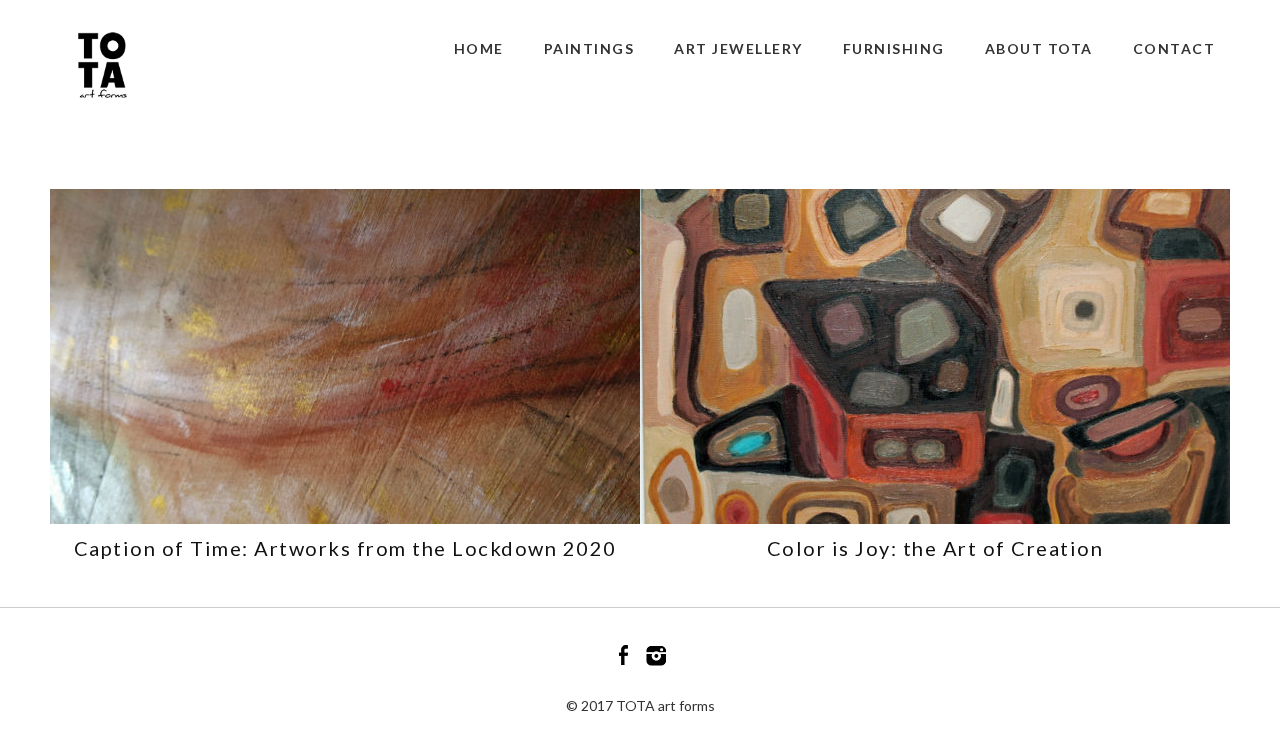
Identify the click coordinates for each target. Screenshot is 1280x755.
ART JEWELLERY (738, 48)
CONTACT (1174, 48)
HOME (479, 48)
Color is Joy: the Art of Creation (935, 548)
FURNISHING (894, 48)
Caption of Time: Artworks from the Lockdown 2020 (345, 548)
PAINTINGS (589, 48)
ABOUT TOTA (1039, 48)
